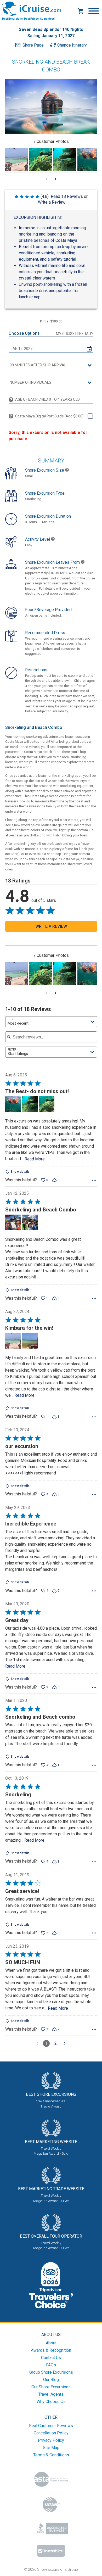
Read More (35, 1159)
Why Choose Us (51, 2402)
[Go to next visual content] (55, 179)
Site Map (51, 2448)
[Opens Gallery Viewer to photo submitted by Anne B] (17, 160)
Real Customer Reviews (51, 2426)
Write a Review (52, 202)
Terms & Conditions (51, 2455)
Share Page (33, 45)
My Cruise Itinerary (75, 334)
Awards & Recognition (51, 2350)
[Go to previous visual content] (47, 179)
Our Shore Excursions (51, 2387)
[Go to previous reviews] (37, 2043)
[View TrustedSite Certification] (51, 2551)
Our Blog (51, 2380)
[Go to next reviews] (65, 2043)
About (51, 2343)
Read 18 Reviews (67, 196)
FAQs (51, 2365)
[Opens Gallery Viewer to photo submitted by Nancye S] (41, 160)
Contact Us (51, 2358)
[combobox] (51, 1022)
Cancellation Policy (51, 2433)
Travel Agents (51, 2394)
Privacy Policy (51, 2440)
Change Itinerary (72, 45)
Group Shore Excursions (51, 2372)
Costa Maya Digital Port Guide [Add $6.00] (49, 416)
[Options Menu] (94, 1180)
